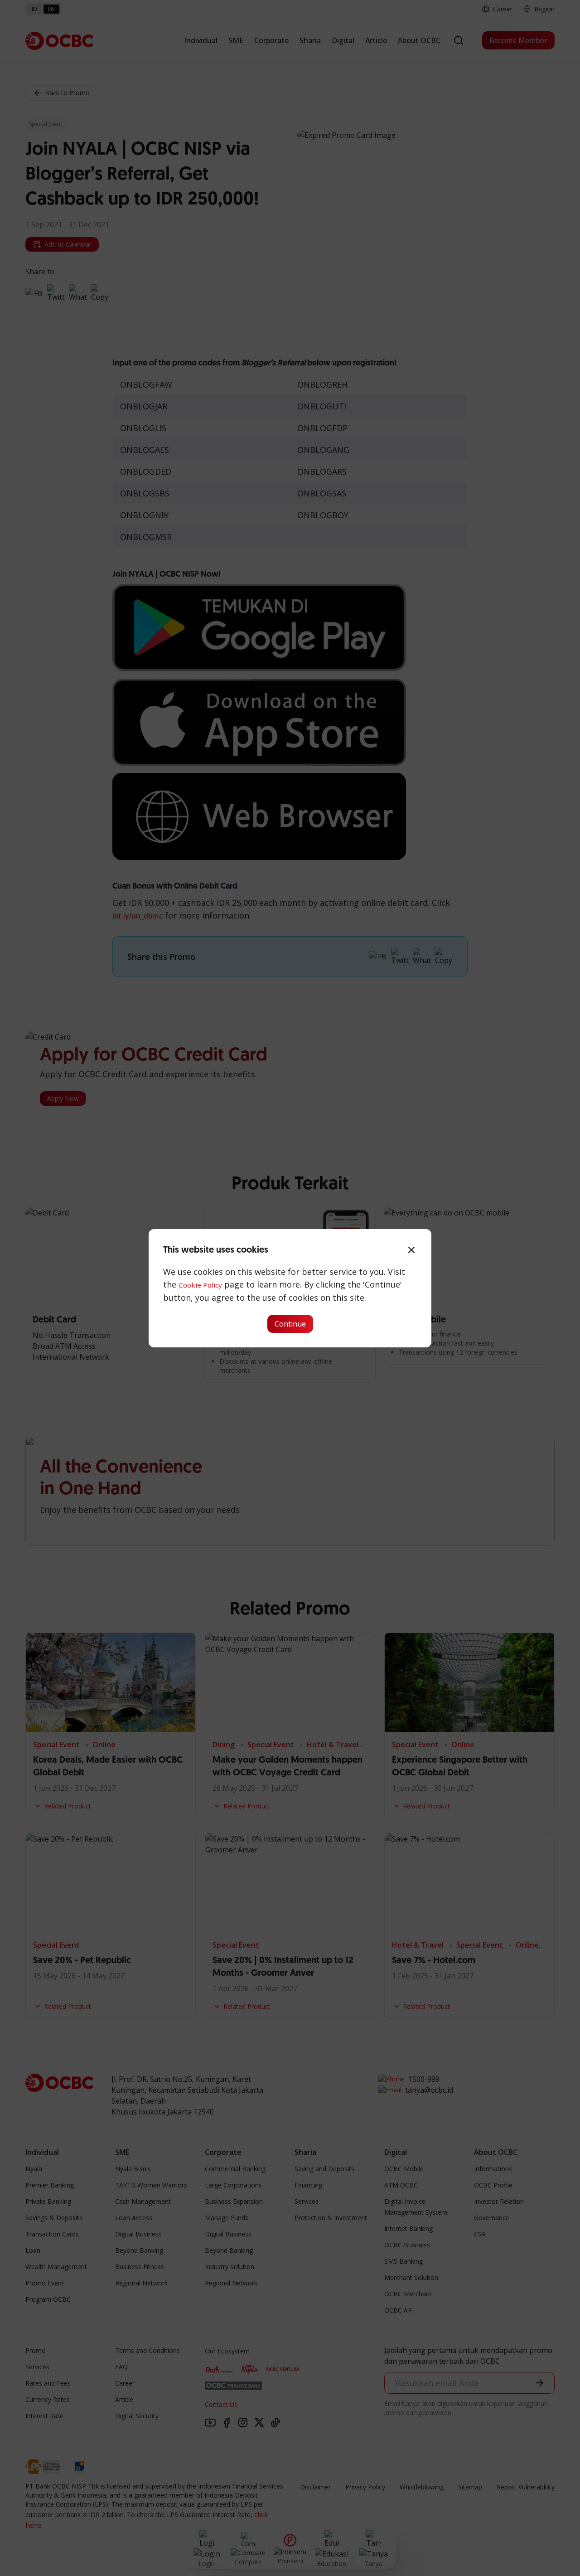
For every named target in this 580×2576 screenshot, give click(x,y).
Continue (290, 1324)
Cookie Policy (200, 1285)
